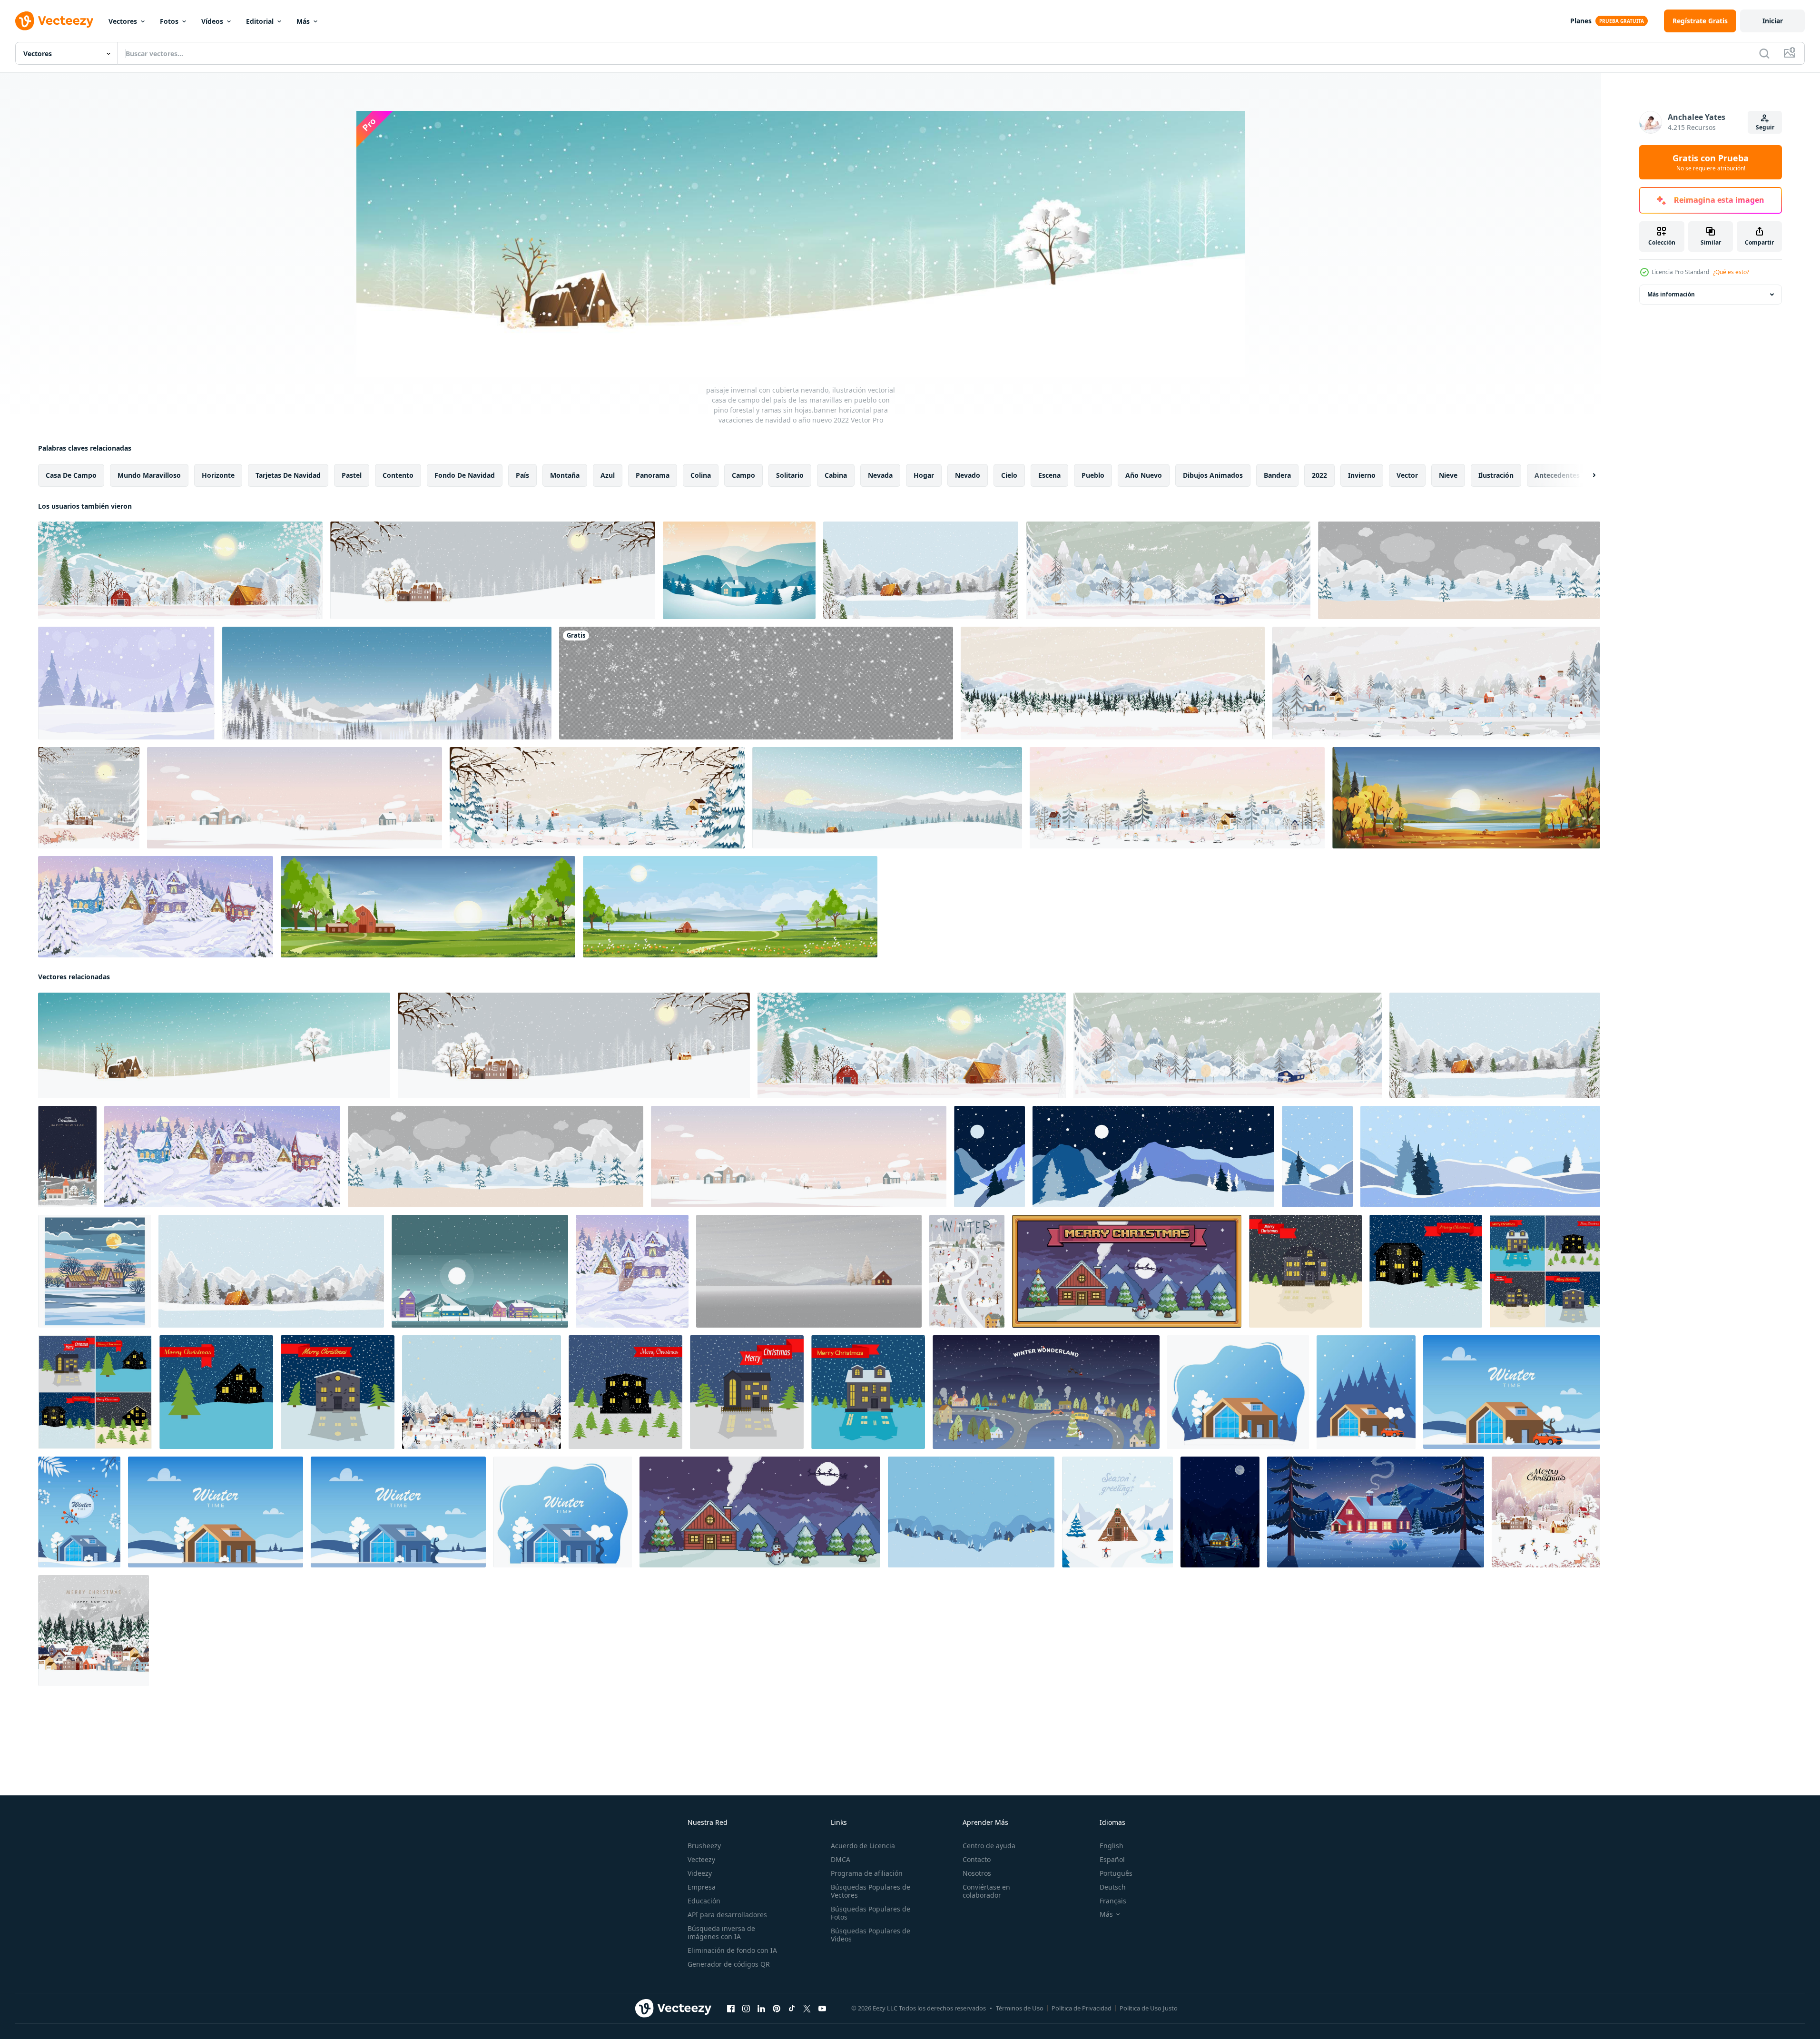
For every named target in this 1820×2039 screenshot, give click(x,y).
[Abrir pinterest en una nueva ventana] (777, 2009)
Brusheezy (704, 1846)
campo (743, 475)
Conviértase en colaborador (986, 1891)
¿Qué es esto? (1731, 272)
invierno (1362, 475)
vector (1407, 475)
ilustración (1496, 475)
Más (303, 21)
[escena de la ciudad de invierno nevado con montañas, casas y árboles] (480, 1271)
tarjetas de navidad (288, 475)
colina (701, 475)
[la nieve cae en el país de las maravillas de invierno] (126, 683)
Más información (1671, 294)
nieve (1448, 475)
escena (1049, 475)
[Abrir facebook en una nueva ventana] (731, 2009)
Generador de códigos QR (729, 1964)
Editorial (260, 21)
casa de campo (71, 475)
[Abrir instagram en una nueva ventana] (746, 2009)
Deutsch (1113, 1887)
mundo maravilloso (149, 475)
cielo (1009, 475)
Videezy (700, 1873)
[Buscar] (1764, 53)
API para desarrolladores (727, 1915)
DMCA (841, 1859)
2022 (1319, 475)
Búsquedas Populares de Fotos (871, 1913)
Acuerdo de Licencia (863, 1846)
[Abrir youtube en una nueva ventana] (822, 2009)
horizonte (218, 475)
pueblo (1093, 475)
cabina (836, 475)
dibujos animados (1213, 475)
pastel (352, 475)
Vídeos (212, 21)
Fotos (169, 21)
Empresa (702, 1887)
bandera (1277, 475)
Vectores (123, 21)
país (522, 475)
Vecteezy (701, 1859)
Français (1113, 1901)
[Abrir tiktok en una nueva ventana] (792, 2009)
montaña (565, 475)
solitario (790, 475)
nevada (880, 475)
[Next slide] (1586, 475)
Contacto (977, 1859)
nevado (968, 475)
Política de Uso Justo (1149, 2008)
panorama (653, 475)
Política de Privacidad (1082, 2008)
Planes (1581, 21)
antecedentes (1557, 475)
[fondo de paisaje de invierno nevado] (739, 570)
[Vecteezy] (54, 21)
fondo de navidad (465, 475)
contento (398, 475)
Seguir (1765, 127)
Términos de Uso (1020, 2008)
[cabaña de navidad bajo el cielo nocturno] (1220, 1512)
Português (1116, 1873)
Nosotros (977, 1873)
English (1112, 1846)
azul (608, 475)
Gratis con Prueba (1711, 162)
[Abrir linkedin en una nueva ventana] (761, 2009)
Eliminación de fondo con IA (732, 1950)
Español (1112, 1859)
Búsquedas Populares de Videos (871, 1935)
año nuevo (1144, 475)
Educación (704, 1901)
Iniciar (1773, 21)
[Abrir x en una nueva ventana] (807, 2009)
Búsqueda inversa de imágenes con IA (721, 1932)
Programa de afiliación (867, 1873)
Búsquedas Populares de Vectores (871, 1891)
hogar (924, 475)
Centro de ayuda (989, 1846)
